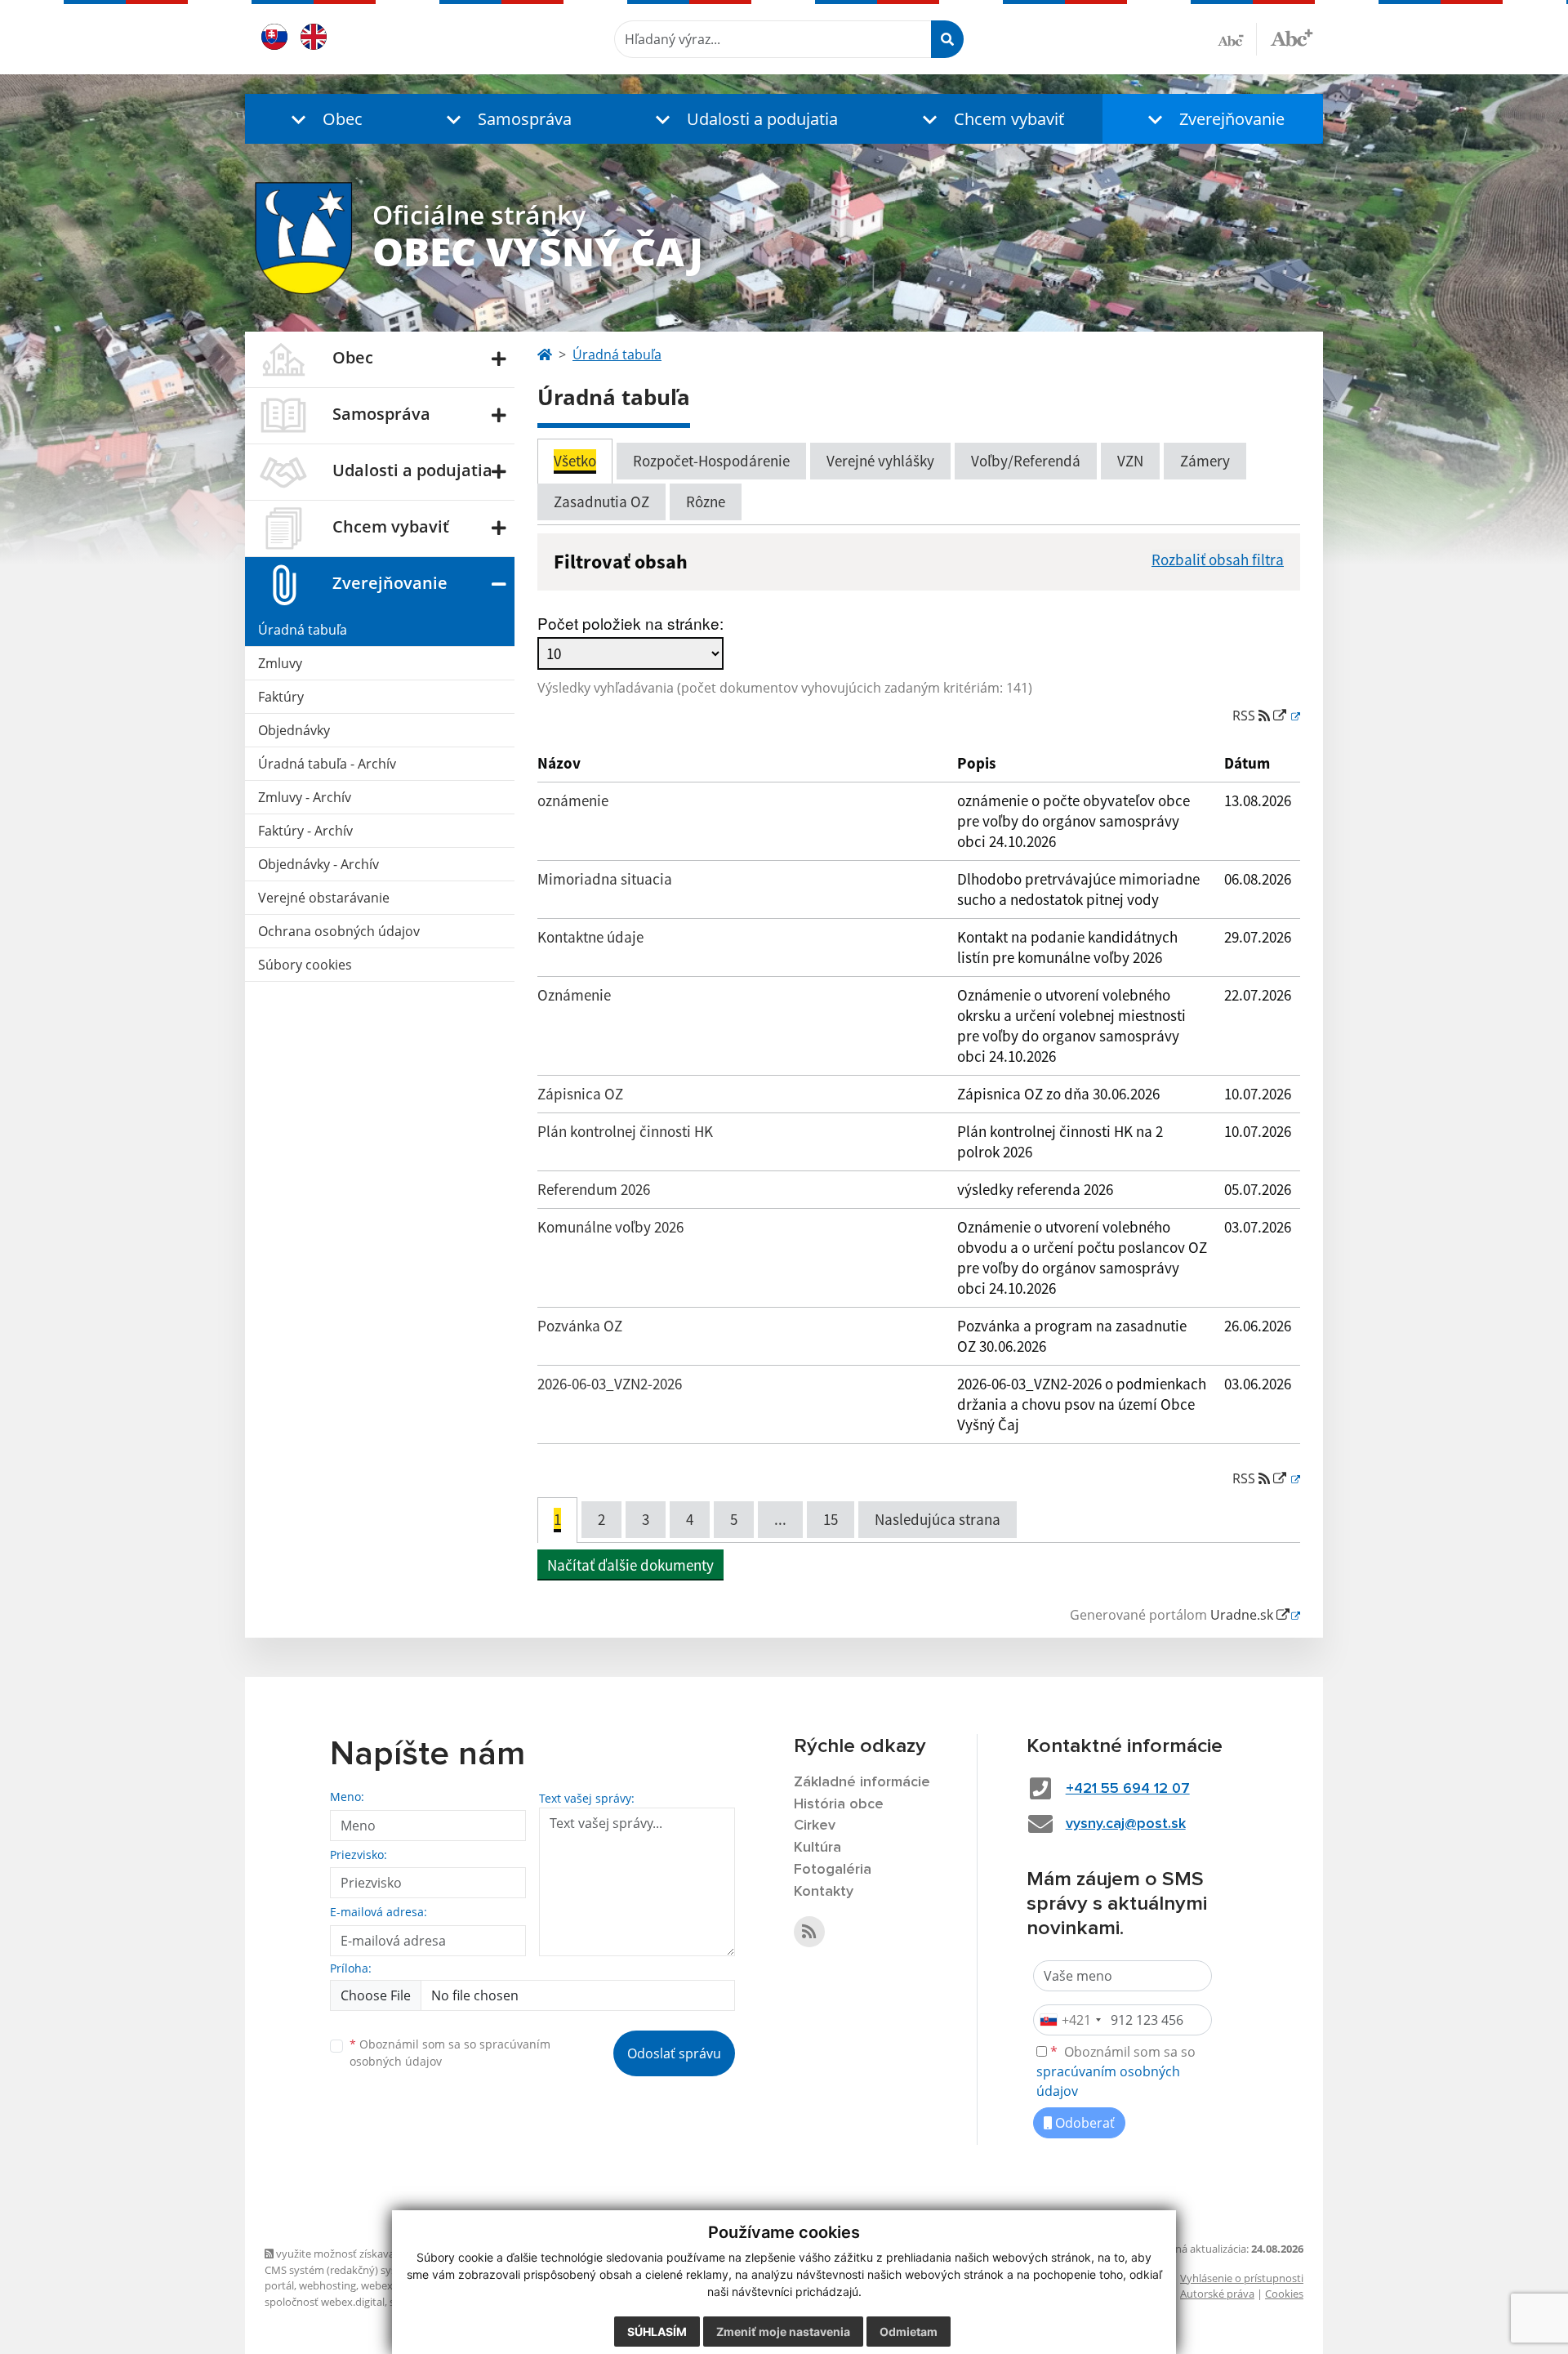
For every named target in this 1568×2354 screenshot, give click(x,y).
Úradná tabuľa (303, 630)
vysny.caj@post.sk (1126, 1824)
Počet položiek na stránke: (630, 623)
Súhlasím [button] (657, 2332)
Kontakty (824, 1892)
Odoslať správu (674, 2053)
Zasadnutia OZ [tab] (601, 502)
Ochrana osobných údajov (339, 931)
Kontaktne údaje (590, 937)
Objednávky (294, 730)
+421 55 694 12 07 (1128, 1789)
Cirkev (815, 1826)
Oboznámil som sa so (450, 2053)
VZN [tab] (1130, 461)
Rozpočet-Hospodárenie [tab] (711, 461)
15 (831, 1519)
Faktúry (281, 697)
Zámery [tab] (1205, 461)
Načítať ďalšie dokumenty (630, 1565)
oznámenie (573, 800)
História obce (839, 1804)
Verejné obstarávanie (324, 898)
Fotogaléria (833, 1870)
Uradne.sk (1243, 1615)
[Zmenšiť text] (1237, 39)
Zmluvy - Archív (305, 797)
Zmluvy (280, 663)
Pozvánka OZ (580, 1326)
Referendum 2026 (594, 1189)
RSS (1245, 716)
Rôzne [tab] (706, 502)
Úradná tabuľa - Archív (327, 764)
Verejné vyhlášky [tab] (880, 461)
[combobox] (1070, 2020)
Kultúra (817, 1848)
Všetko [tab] (575, 461)
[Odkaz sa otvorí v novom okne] (809, 1932)
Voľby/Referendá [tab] (1026, 461)
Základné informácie (862, 1782)
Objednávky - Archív (318, 864)
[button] (323, 119)
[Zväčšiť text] (1292, 37)
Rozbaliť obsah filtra (1218, 560)
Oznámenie (574, 995)
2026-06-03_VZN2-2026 (610, 1384)
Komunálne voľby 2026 (610, 1227)
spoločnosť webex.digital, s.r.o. (339, 2302)
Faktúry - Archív (305, 831)
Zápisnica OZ (580, 1094)
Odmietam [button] (909, 2332)
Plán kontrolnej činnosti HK (625, 1131)
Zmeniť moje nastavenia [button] (783, 2332)
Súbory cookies (305, 965)
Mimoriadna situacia (605, 879)
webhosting (327, 2285)
